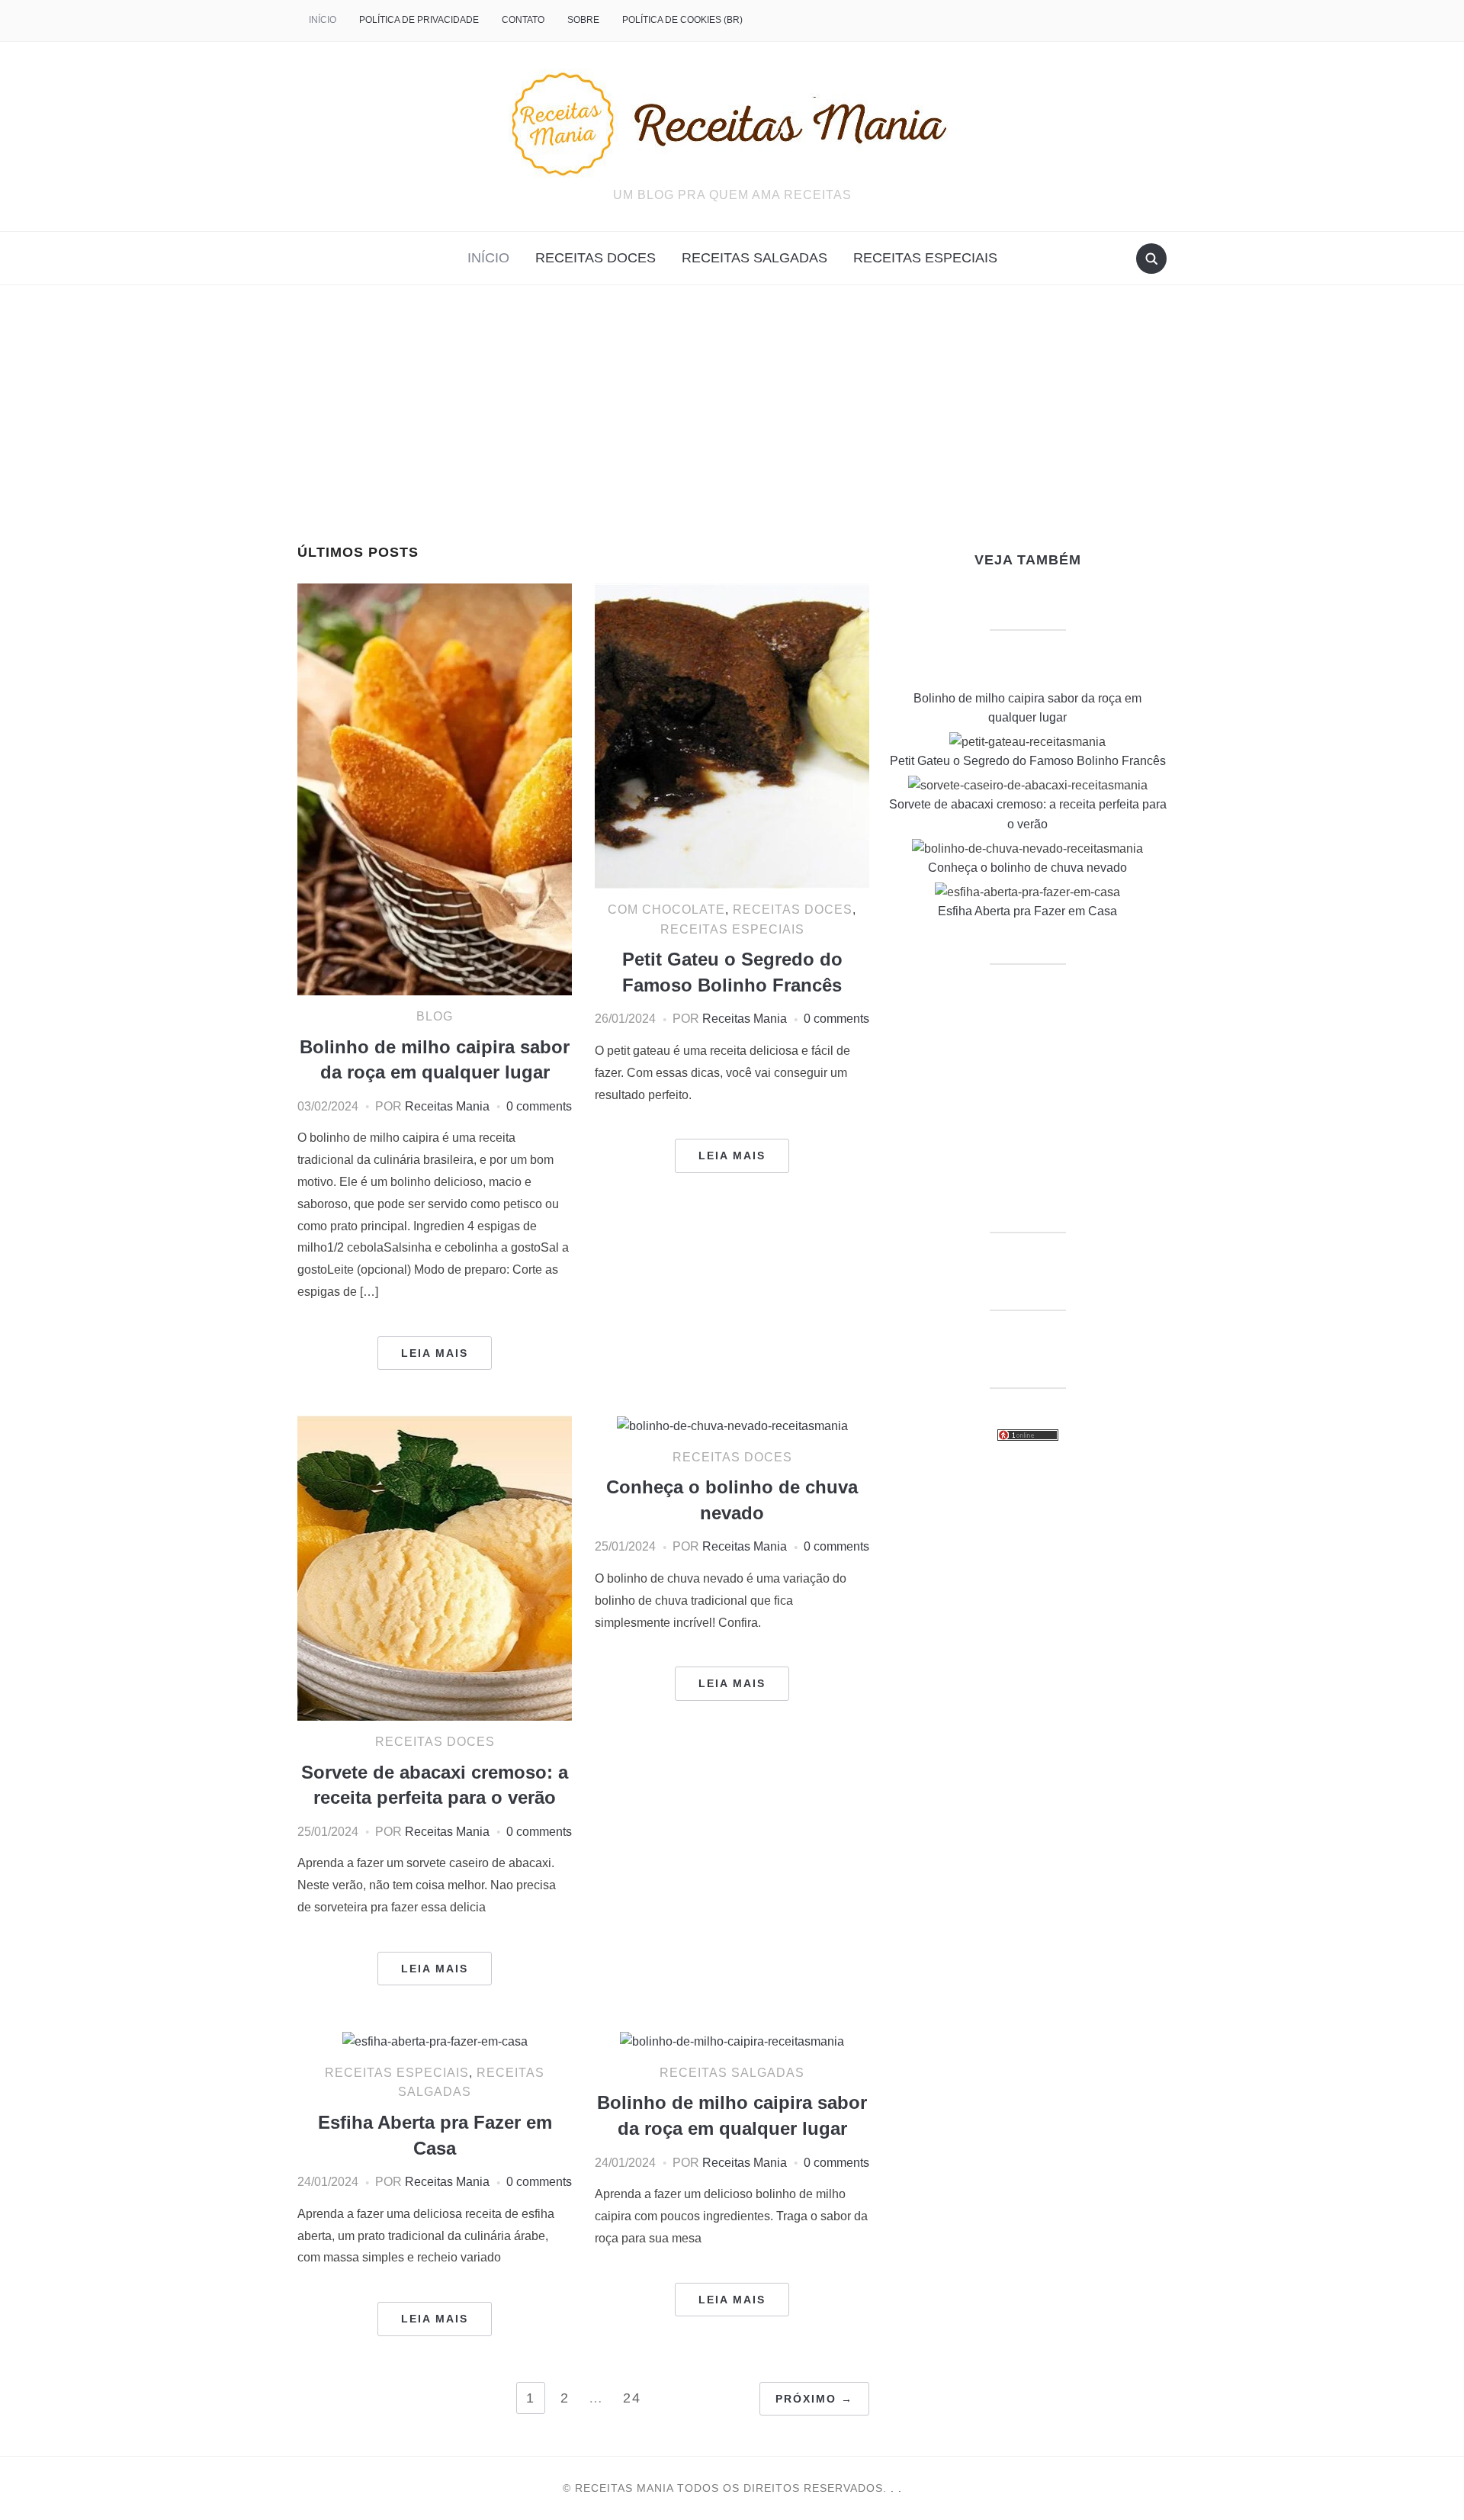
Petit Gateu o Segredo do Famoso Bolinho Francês (1028, 761)
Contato (523, 20)
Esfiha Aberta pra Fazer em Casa (1027, 911)
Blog (435, 1016)
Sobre (583, 20)
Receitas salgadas (754, 258)
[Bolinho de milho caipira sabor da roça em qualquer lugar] (435, 788)
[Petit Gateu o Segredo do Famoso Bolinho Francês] (732, 735)
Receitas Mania (447, 1106)
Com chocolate (666, 910)
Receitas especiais (925, 258)
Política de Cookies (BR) (682, 20)
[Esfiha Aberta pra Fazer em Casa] (435, 2041)
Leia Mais (435, 1353)
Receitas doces (596, 258)
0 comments (539, 1106)
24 (632, 2398)
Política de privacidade (419, 20)
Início (323, 20)
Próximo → (814, 2399)
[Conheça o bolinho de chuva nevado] (732, 1425)
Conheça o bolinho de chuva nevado (1027, 868)
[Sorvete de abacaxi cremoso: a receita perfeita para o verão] (435, 1567)
